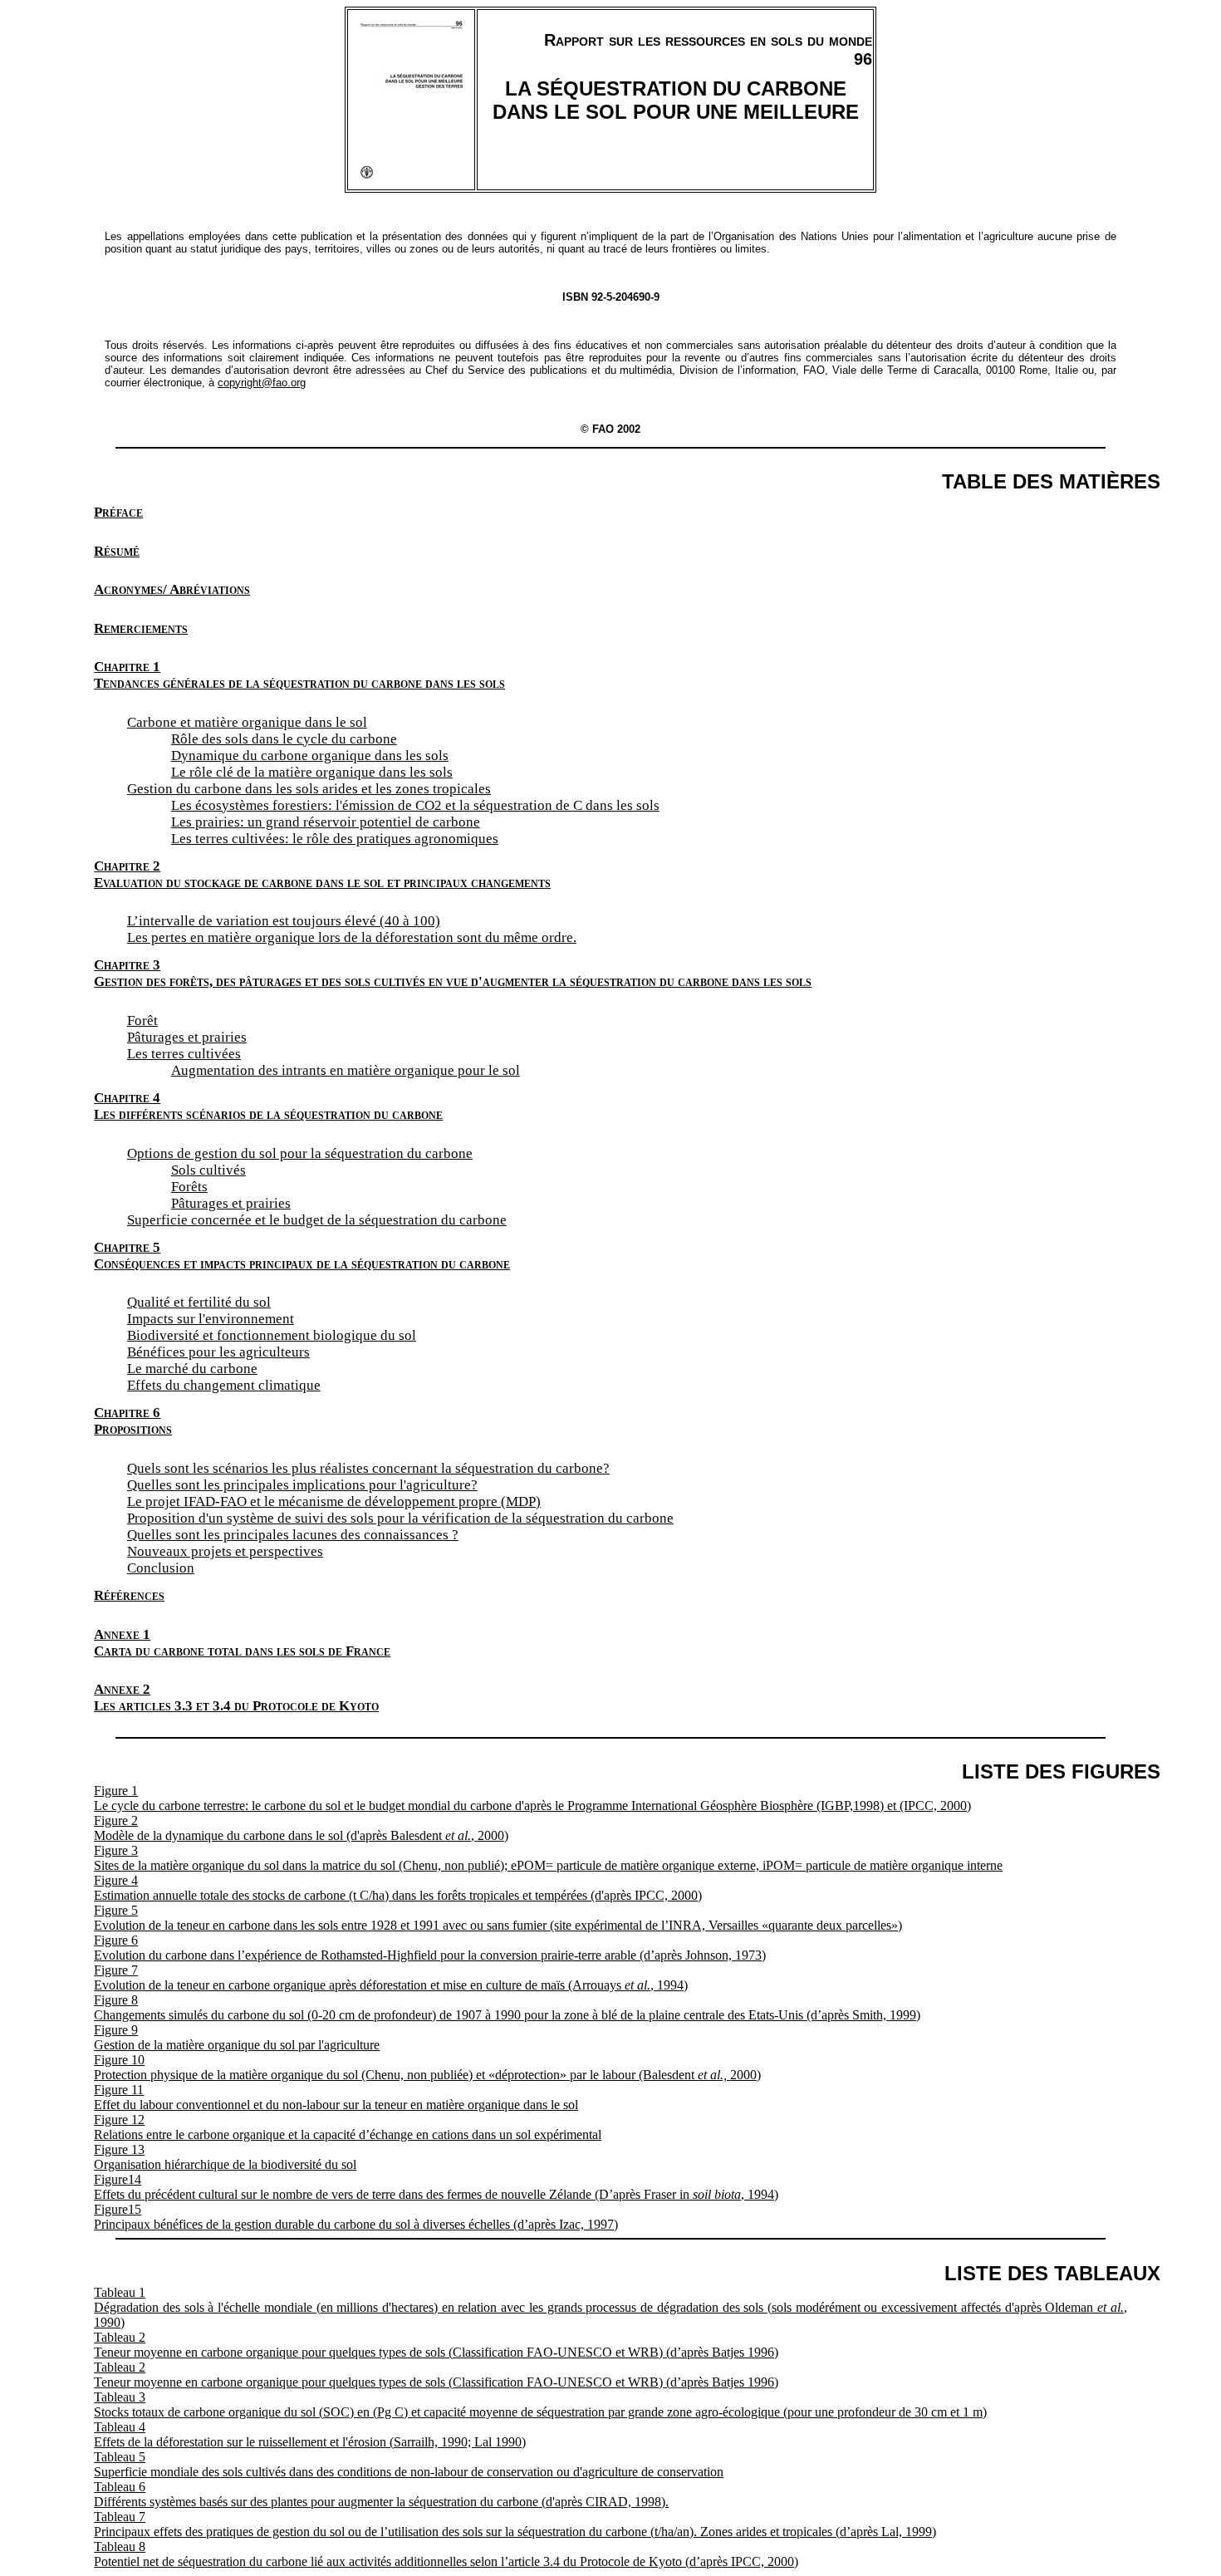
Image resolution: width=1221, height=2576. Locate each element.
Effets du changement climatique (224, 1385)
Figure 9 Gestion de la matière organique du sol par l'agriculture (237, 2037)
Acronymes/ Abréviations (172, 589)
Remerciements (141, 628)
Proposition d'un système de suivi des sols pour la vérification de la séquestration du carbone (400, 1518)
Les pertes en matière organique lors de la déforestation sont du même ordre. (352, 937)
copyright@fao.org (262, 383)
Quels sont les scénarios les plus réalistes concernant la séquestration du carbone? (368, 1468)
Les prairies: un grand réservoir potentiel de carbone (326, 822)
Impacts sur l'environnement (211, 1319)
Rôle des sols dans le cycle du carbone (284, 739)
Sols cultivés (208, 1170)
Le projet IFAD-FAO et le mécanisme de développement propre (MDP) (334, 1501)
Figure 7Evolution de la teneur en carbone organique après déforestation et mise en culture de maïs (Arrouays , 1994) (391, 1977)
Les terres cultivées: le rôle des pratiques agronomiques (335, 839)
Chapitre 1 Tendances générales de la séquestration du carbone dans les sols (299, 675)
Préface (118, 512)
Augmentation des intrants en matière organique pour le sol (346, 1070)
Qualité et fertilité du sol (199, 1302)
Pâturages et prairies (187, 1037)
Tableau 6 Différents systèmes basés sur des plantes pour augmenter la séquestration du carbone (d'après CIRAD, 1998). (381, 2494)
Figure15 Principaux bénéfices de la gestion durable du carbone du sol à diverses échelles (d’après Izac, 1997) (356, 2217)
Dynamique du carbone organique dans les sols (310, 756)
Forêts (189, 1187)
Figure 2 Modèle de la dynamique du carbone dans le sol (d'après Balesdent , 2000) (301, 1828)
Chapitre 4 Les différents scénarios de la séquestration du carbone (268, 1106)
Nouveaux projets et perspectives (225, 1551)
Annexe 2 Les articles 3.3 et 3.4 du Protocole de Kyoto (236, 1698)
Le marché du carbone (192, 1369)
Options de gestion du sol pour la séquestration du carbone (300, 1153)
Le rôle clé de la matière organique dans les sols (312, 772)
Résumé (117, 551)
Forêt (142, 1021)
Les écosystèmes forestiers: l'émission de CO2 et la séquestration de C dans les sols (415, 805)
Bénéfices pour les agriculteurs (218, 1352)
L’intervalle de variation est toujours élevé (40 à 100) (284, 921)
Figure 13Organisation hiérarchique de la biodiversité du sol (225, 2157)
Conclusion (161, 1568)
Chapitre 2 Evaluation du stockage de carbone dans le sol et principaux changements (322, 874)
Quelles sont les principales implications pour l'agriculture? (302, 1485)
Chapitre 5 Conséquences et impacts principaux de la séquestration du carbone (302, 1256)
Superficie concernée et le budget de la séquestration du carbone (317, 1220)
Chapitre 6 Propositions (133, 1421)
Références (129, 1595)
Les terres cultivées (184, 1054)
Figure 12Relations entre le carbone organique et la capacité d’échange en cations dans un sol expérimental (348, 2127)
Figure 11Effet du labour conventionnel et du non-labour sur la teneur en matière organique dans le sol (336, 2097)
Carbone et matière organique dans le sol (247, 722)
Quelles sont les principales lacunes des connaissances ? (293, 1535)
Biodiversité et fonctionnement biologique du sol (272, 1335)
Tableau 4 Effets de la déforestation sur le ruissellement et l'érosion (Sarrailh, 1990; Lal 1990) (310, 2434)
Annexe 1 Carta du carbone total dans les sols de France (242, 1643)
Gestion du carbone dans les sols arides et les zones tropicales (309, 789)
